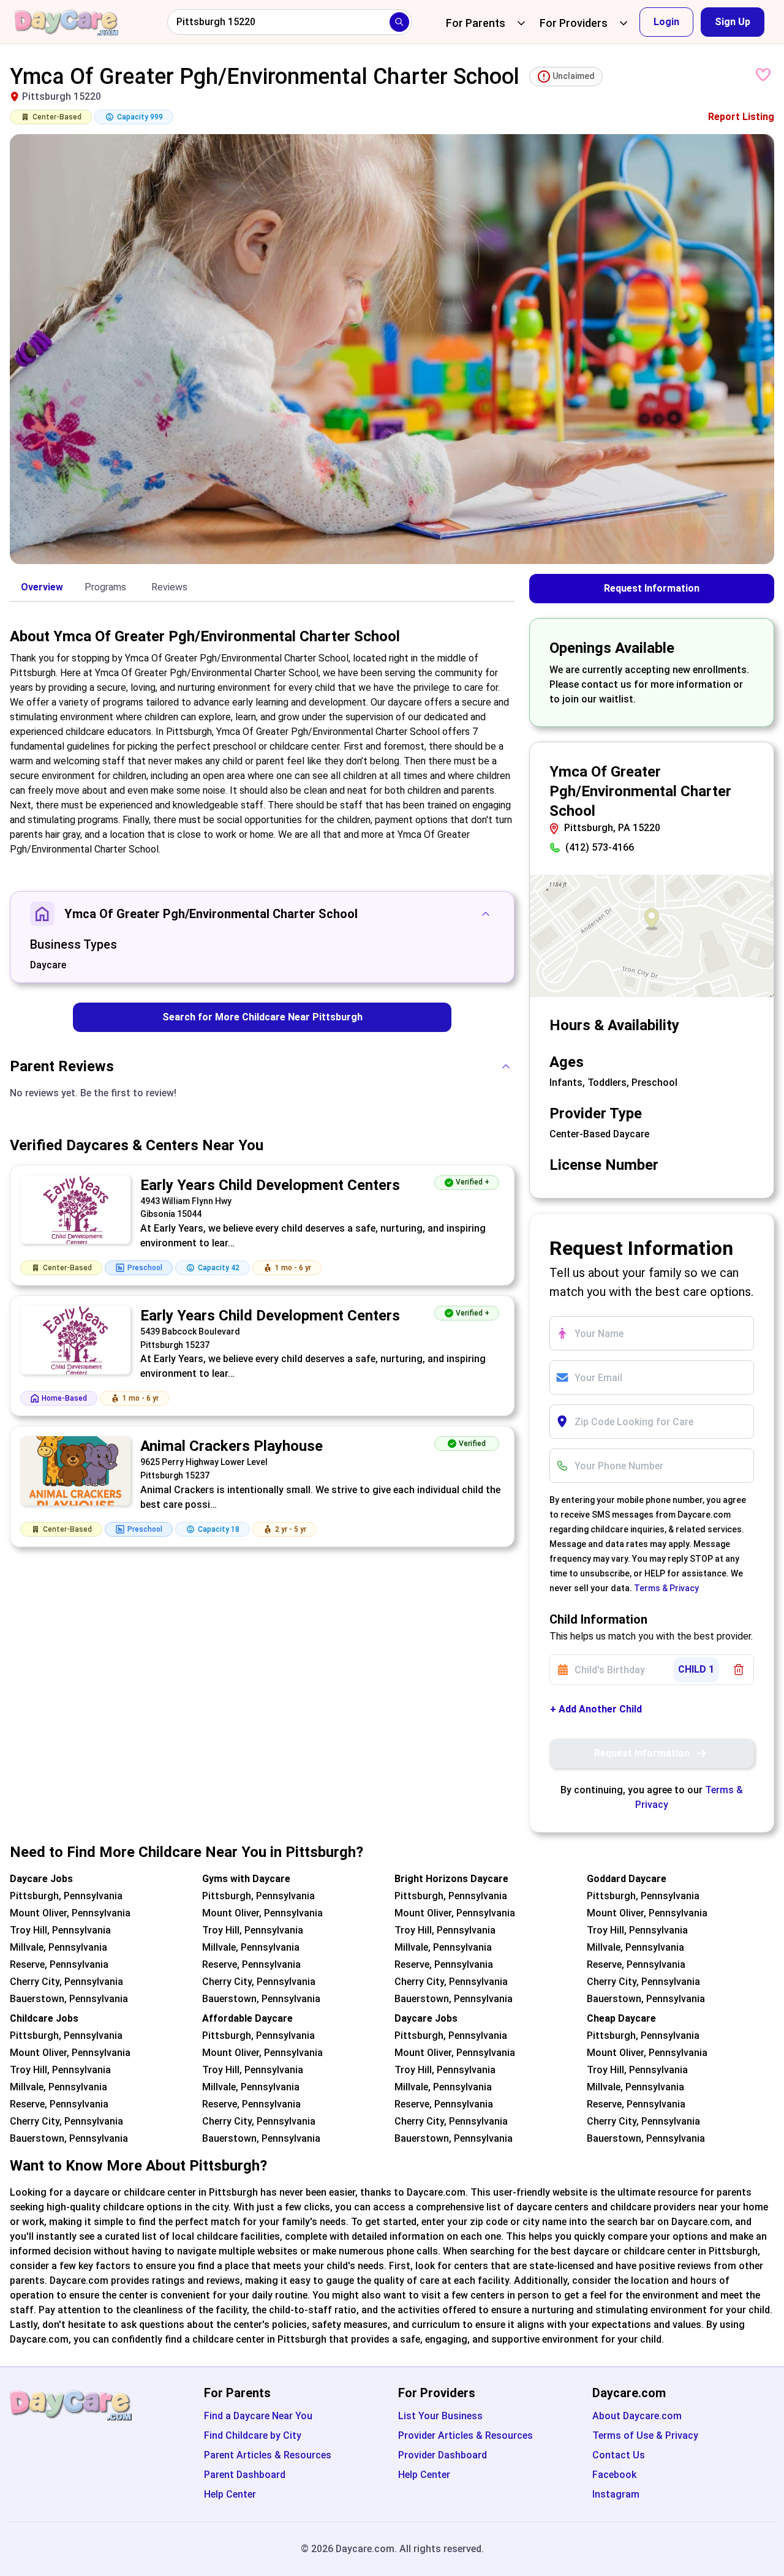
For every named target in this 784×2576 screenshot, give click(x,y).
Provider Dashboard (443, 2455)
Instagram (616, 2494)
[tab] (42, 588)
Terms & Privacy (666, 1588)
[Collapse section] (486, 914)
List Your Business (440, 2416)
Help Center (230, 2494)
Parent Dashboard (245, 2475)
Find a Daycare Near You (258, 2416)
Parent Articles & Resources (268, 2455)
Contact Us (619, 2455)
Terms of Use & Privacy (645, 2435)
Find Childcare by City (253, 2435)
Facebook (614, 2475)
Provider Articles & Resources (466, 2435)
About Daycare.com (637, 2416)
